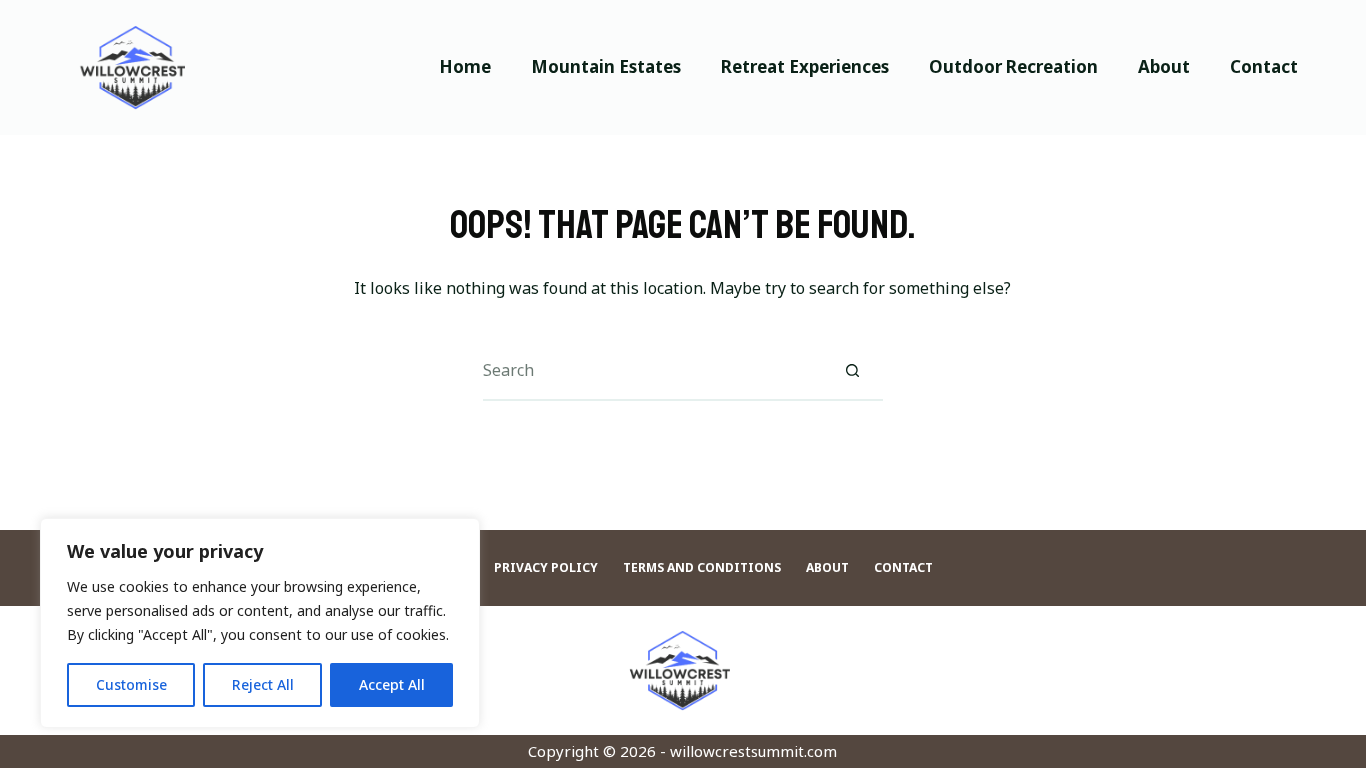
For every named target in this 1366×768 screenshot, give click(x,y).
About (1164, 66)
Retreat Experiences (805, 66)
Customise (131, 684)
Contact (1264, 66)
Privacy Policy (546, 568)
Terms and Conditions (702, 568)
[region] (260, 623)
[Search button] (853, 371)
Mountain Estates (606, 66)
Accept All (392, 684)
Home (465, 66)
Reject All (263, 684)
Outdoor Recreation (1013, 66)
